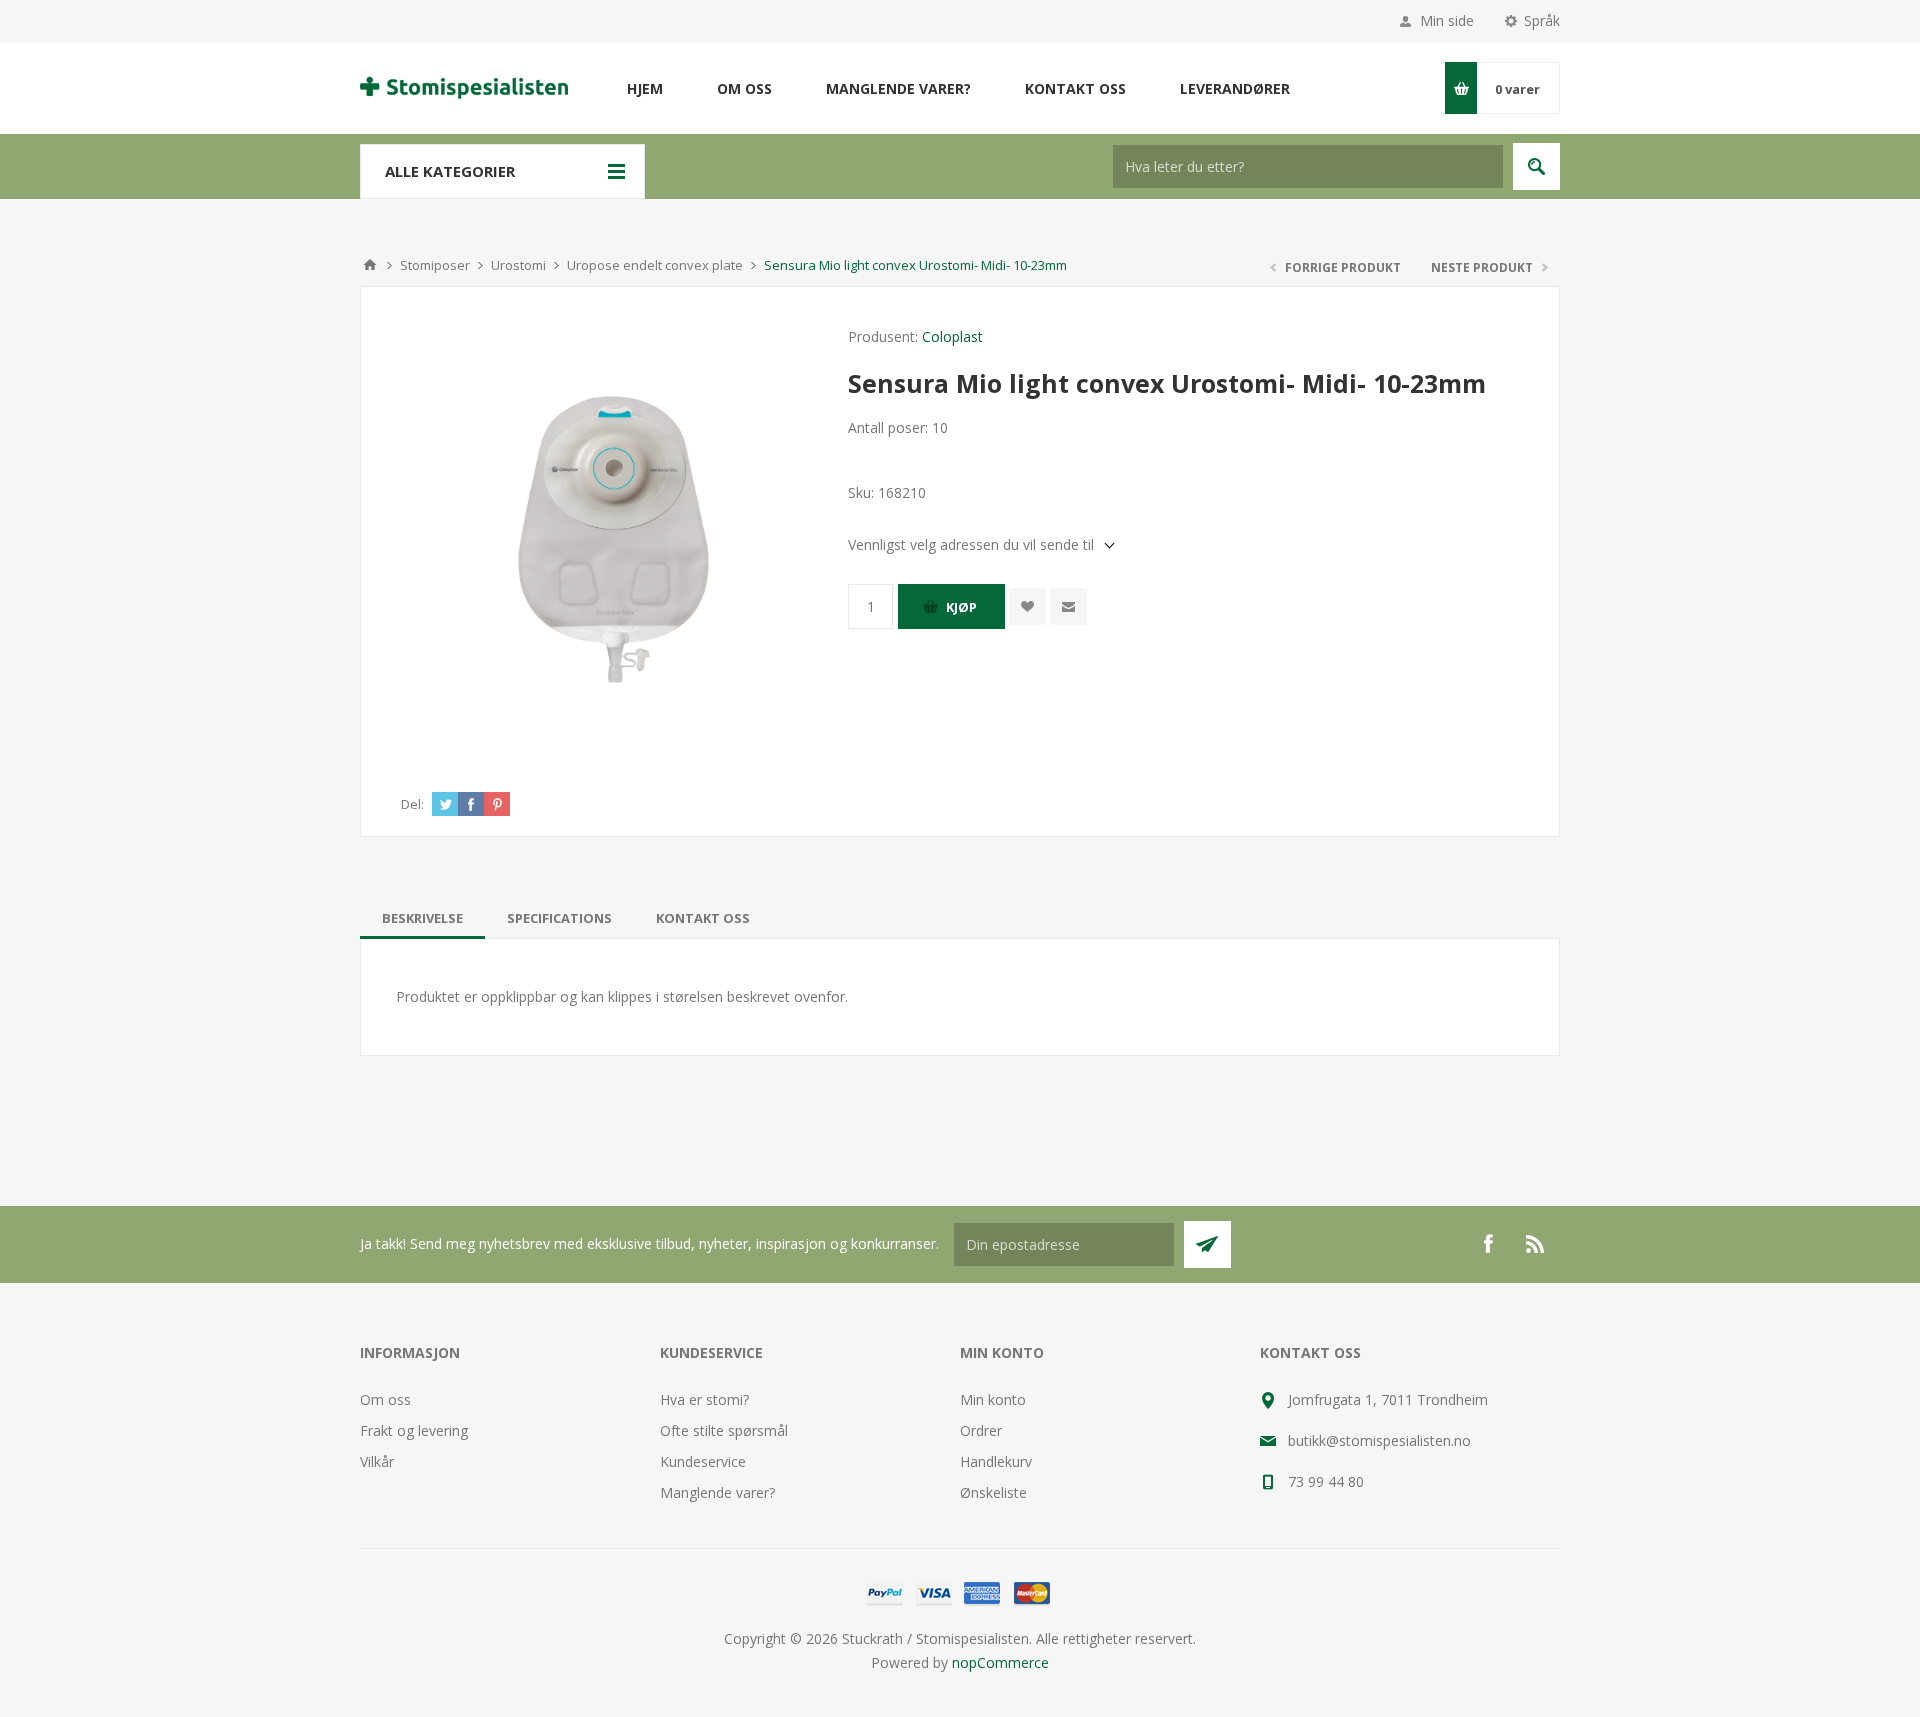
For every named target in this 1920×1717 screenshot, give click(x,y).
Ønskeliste (993, 1492)
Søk (1536, 166)
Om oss (385, 1399)
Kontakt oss (703, 918)
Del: (412, 804)
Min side (1447, 20)
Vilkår (377, 1461)
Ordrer (981, 1430)
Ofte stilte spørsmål (724, 1430)
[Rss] (1536, 1244)
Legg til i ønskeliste (1027, 606)
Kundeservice (703, 1461)
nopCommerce (1000, 1662)
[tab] (422, 918)
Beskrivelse (422, 918)
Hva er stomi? (704, 1399)
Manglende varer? (717, 1492)
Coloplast (952, 336)
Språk (1542, 20)
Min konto (993, 1399)
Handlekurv (996, 1461)
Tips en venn (1068, 606)
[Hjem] (370, 265)
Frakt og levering (414, 1430)
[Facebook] (1488, 1244)
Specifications (559, 918)
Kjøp (961, 607)
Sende (1207, 1244)
